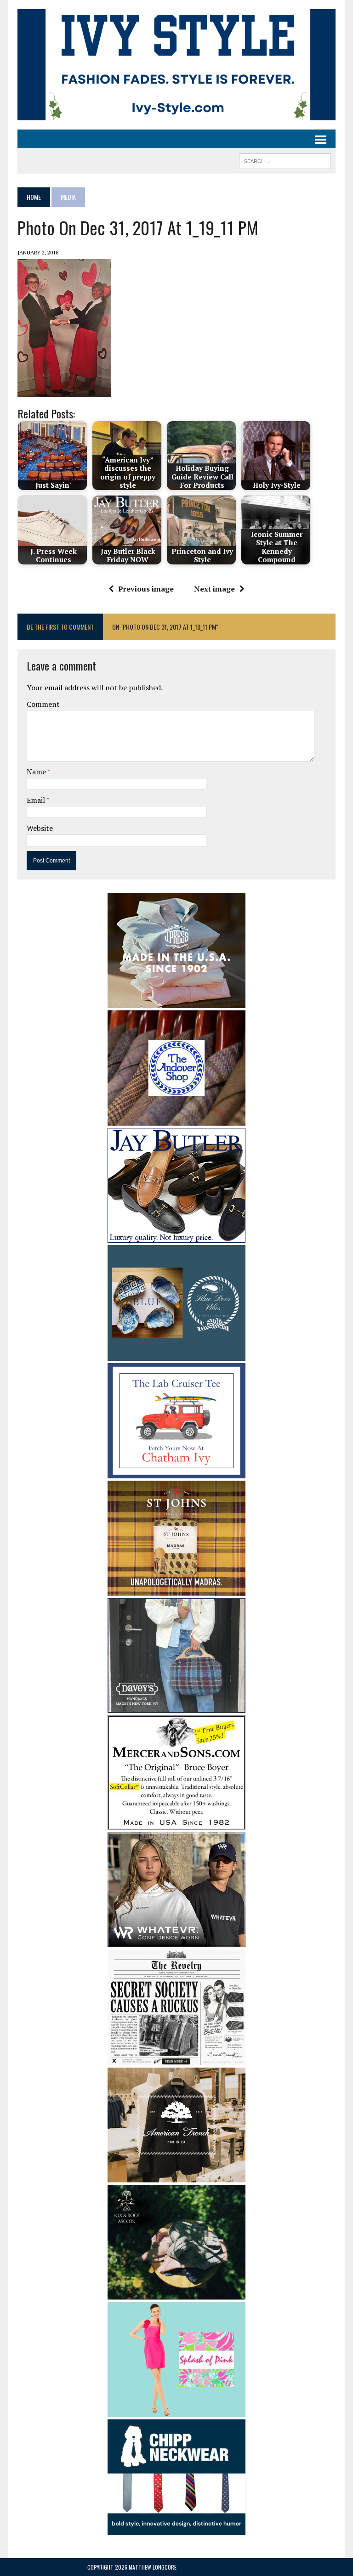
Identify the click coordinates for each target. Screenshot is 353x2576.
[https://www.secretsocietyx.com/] (176, 2059)
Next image (214, 589)
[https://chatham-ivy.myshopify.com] (176, 1472)
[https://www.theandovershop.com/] (176, 1120)
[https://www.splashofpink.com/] (176, 2411)
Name (37, 772)
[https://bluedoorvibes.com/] (176, 1354)
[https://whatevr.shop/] (176, 1941)
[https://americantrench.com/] (176, 2176)
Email (37, 800)
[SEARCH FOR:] (285, 160)
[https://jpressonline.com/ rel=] (176, 1002)
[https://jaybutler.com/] (176, 1237)
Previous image (146, 589)
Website (40, 828)
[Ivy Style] (176, 65)
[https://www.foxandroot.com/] (176, 2293)
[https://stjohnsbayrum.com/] (176, 1590)
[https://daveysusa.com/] (176, 1707)
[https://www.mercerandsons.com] (176, 1824)
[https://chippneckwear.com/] (176, 2529)
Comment (43, 704)
